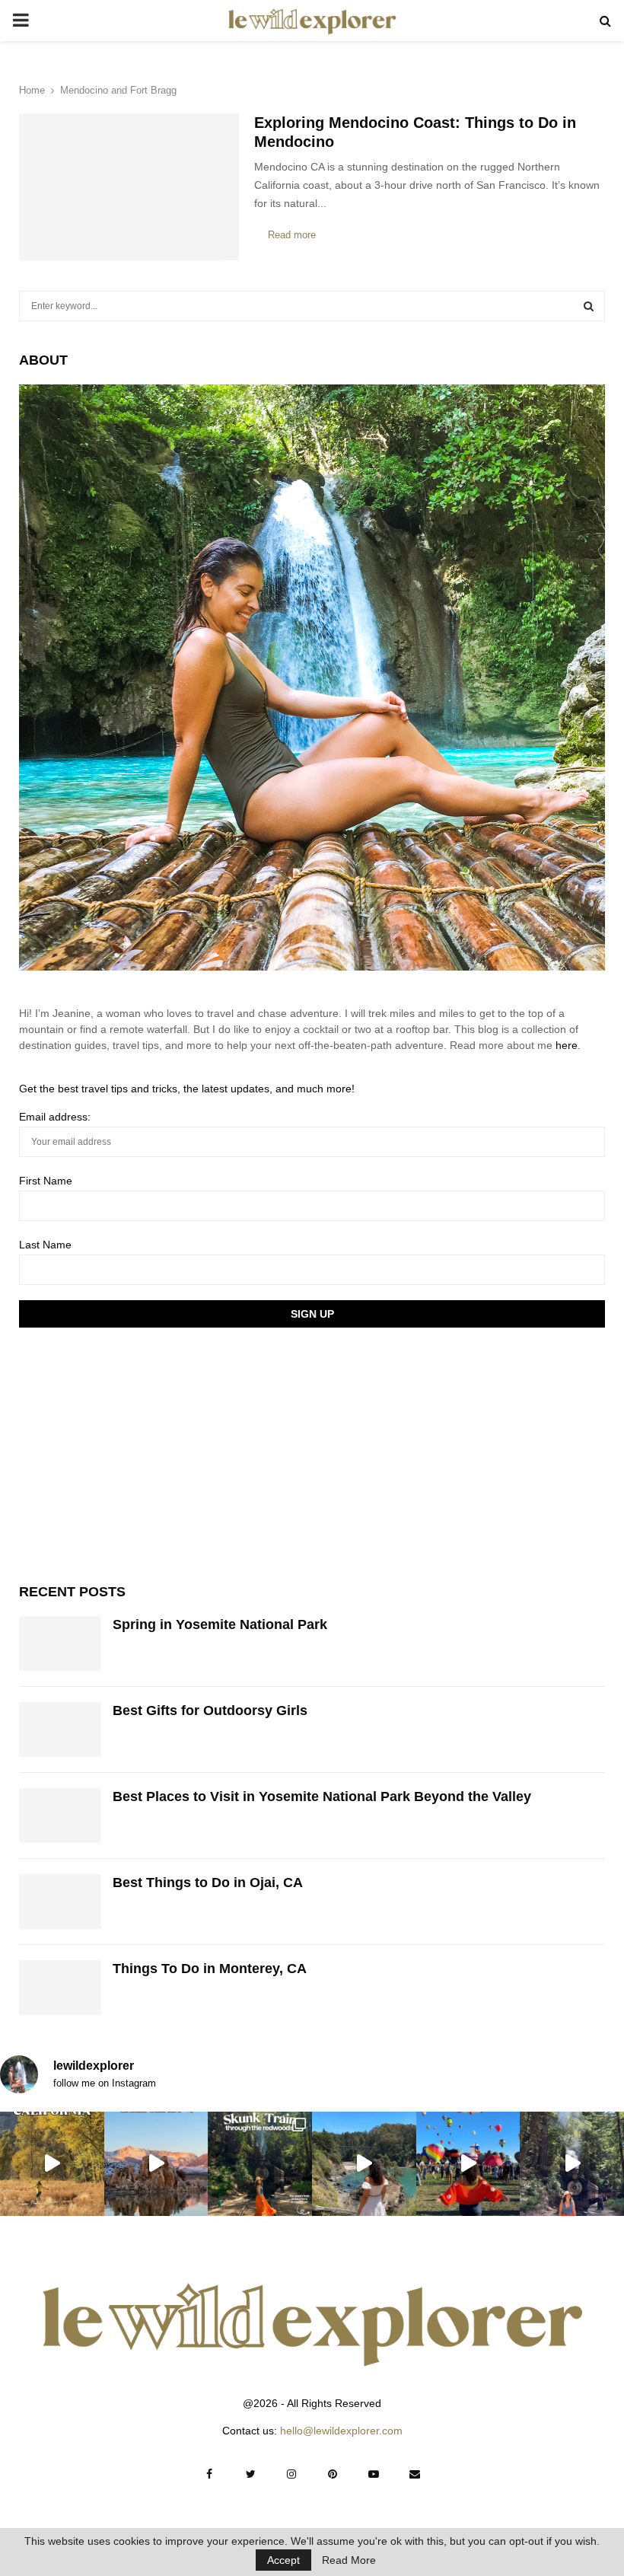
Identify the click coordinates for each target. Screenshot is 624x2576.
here (567, 1045)
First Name (46, 1181)
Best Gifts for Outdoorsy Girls (210, 1710)
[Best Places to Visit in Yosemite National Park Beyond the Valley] (60, 1816)
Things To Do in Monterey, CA (210, 1969)
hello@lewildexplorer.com (341, 2431)
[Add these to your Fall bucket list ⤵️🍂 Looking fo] (52, 2164)
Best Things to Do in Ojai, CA (208, 1883)
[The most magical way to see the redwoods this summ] (260, 2164)
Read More (349, 2560)
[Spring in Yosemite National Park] (60, 1643)
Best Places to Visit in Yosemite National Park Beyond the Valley (322, 1797)
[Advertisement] (133, 1453)
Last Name (45, 1245)
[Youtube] (374, 2474)
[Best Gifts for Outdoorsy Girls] (60, 1730)
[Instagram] (291, 2474)
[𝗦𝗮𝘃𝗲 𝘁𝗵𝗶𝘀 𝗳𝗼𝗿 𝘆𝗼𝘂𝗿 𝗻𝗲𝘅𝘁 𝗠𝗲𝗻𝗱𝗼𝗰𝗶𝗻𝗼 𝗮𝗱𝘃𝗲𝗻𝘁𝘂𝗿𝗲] (364, 2164)
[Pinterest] (333, 2474)
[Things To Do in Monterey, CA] (60, 1988)
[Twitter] (250, 2474)
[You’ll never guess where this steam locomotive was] (572, 2164)
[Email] (415, 2474)
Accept (283, 2560)
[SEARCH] (589, 306)
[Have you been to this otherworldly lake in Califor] (156, 2164)
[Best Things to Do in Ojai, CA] (60, 1902)
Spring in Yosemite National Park (220, 1624)
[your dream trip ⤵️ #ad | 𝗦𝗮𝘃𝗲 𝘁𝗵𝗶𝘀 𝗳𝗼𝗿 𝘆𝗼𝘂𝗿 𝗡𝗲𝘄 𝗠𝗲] (468, 2164)
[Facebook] (209, 2474)
